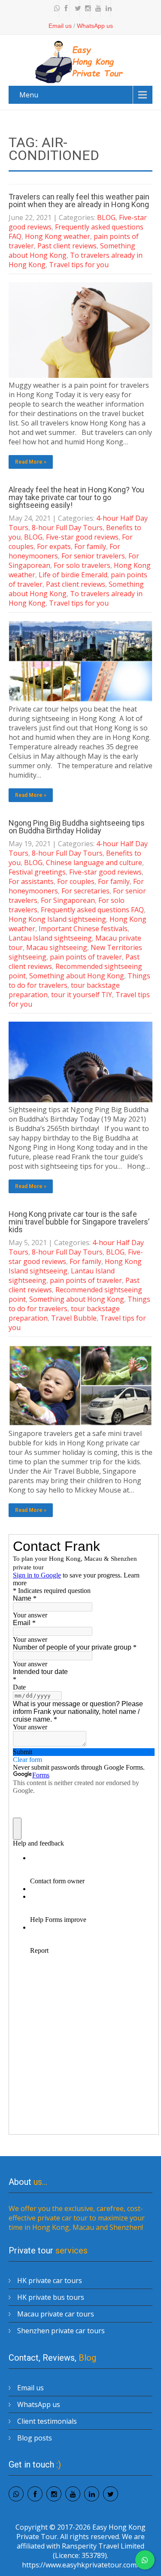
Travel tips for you (79, 265)
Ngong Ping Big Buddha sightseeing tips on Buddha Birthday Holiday (77, 827)
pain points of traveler (86, 957)
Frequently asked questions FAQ (92, 910)
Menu (29, 95)
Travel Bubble (74, 1318)
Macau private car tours (56, 2314)
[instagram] (86, 9)
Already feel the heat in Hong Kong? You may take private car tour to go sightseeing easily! (76, 497)
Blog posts (35, 2438)
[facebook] (65, 9)
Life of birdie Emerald (73, 575)
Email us (60, 26)
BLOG (106, 217)
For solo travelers (82, 565)
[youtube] (96, 9)
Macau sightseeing (57, 947)
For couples (76, 881)
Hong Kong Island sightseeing (57, 919)
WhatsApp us (95, 26)
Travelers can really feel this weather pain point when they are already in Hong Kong (79, 201)
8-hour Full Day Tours (67, 528)
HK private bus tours (51, 2297)
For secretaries (85, 891)
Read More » (31, 462)
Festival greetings (37, 872)
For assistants (31, 881)
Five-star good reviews (82, 537)
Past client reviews (67, 246)
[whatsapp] (55, 9)
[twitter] (76, 9)
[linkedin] (106, 9)
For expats (54, 546)
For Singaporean (68, 900)
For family (90, 546)
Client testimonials (47, 2421)
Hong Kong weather (58, 236)
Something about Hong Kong (77, 976)
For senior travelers (93, 556)
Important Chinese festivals (83, 929)
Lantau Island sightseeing (50, 938)
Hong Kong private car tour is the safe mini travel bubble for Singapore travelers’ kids (79, 1222)
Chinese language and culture (94, 863)
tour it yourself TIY (82, 995)
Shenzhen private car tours (61, 2331)
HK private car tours (50, 2280)
